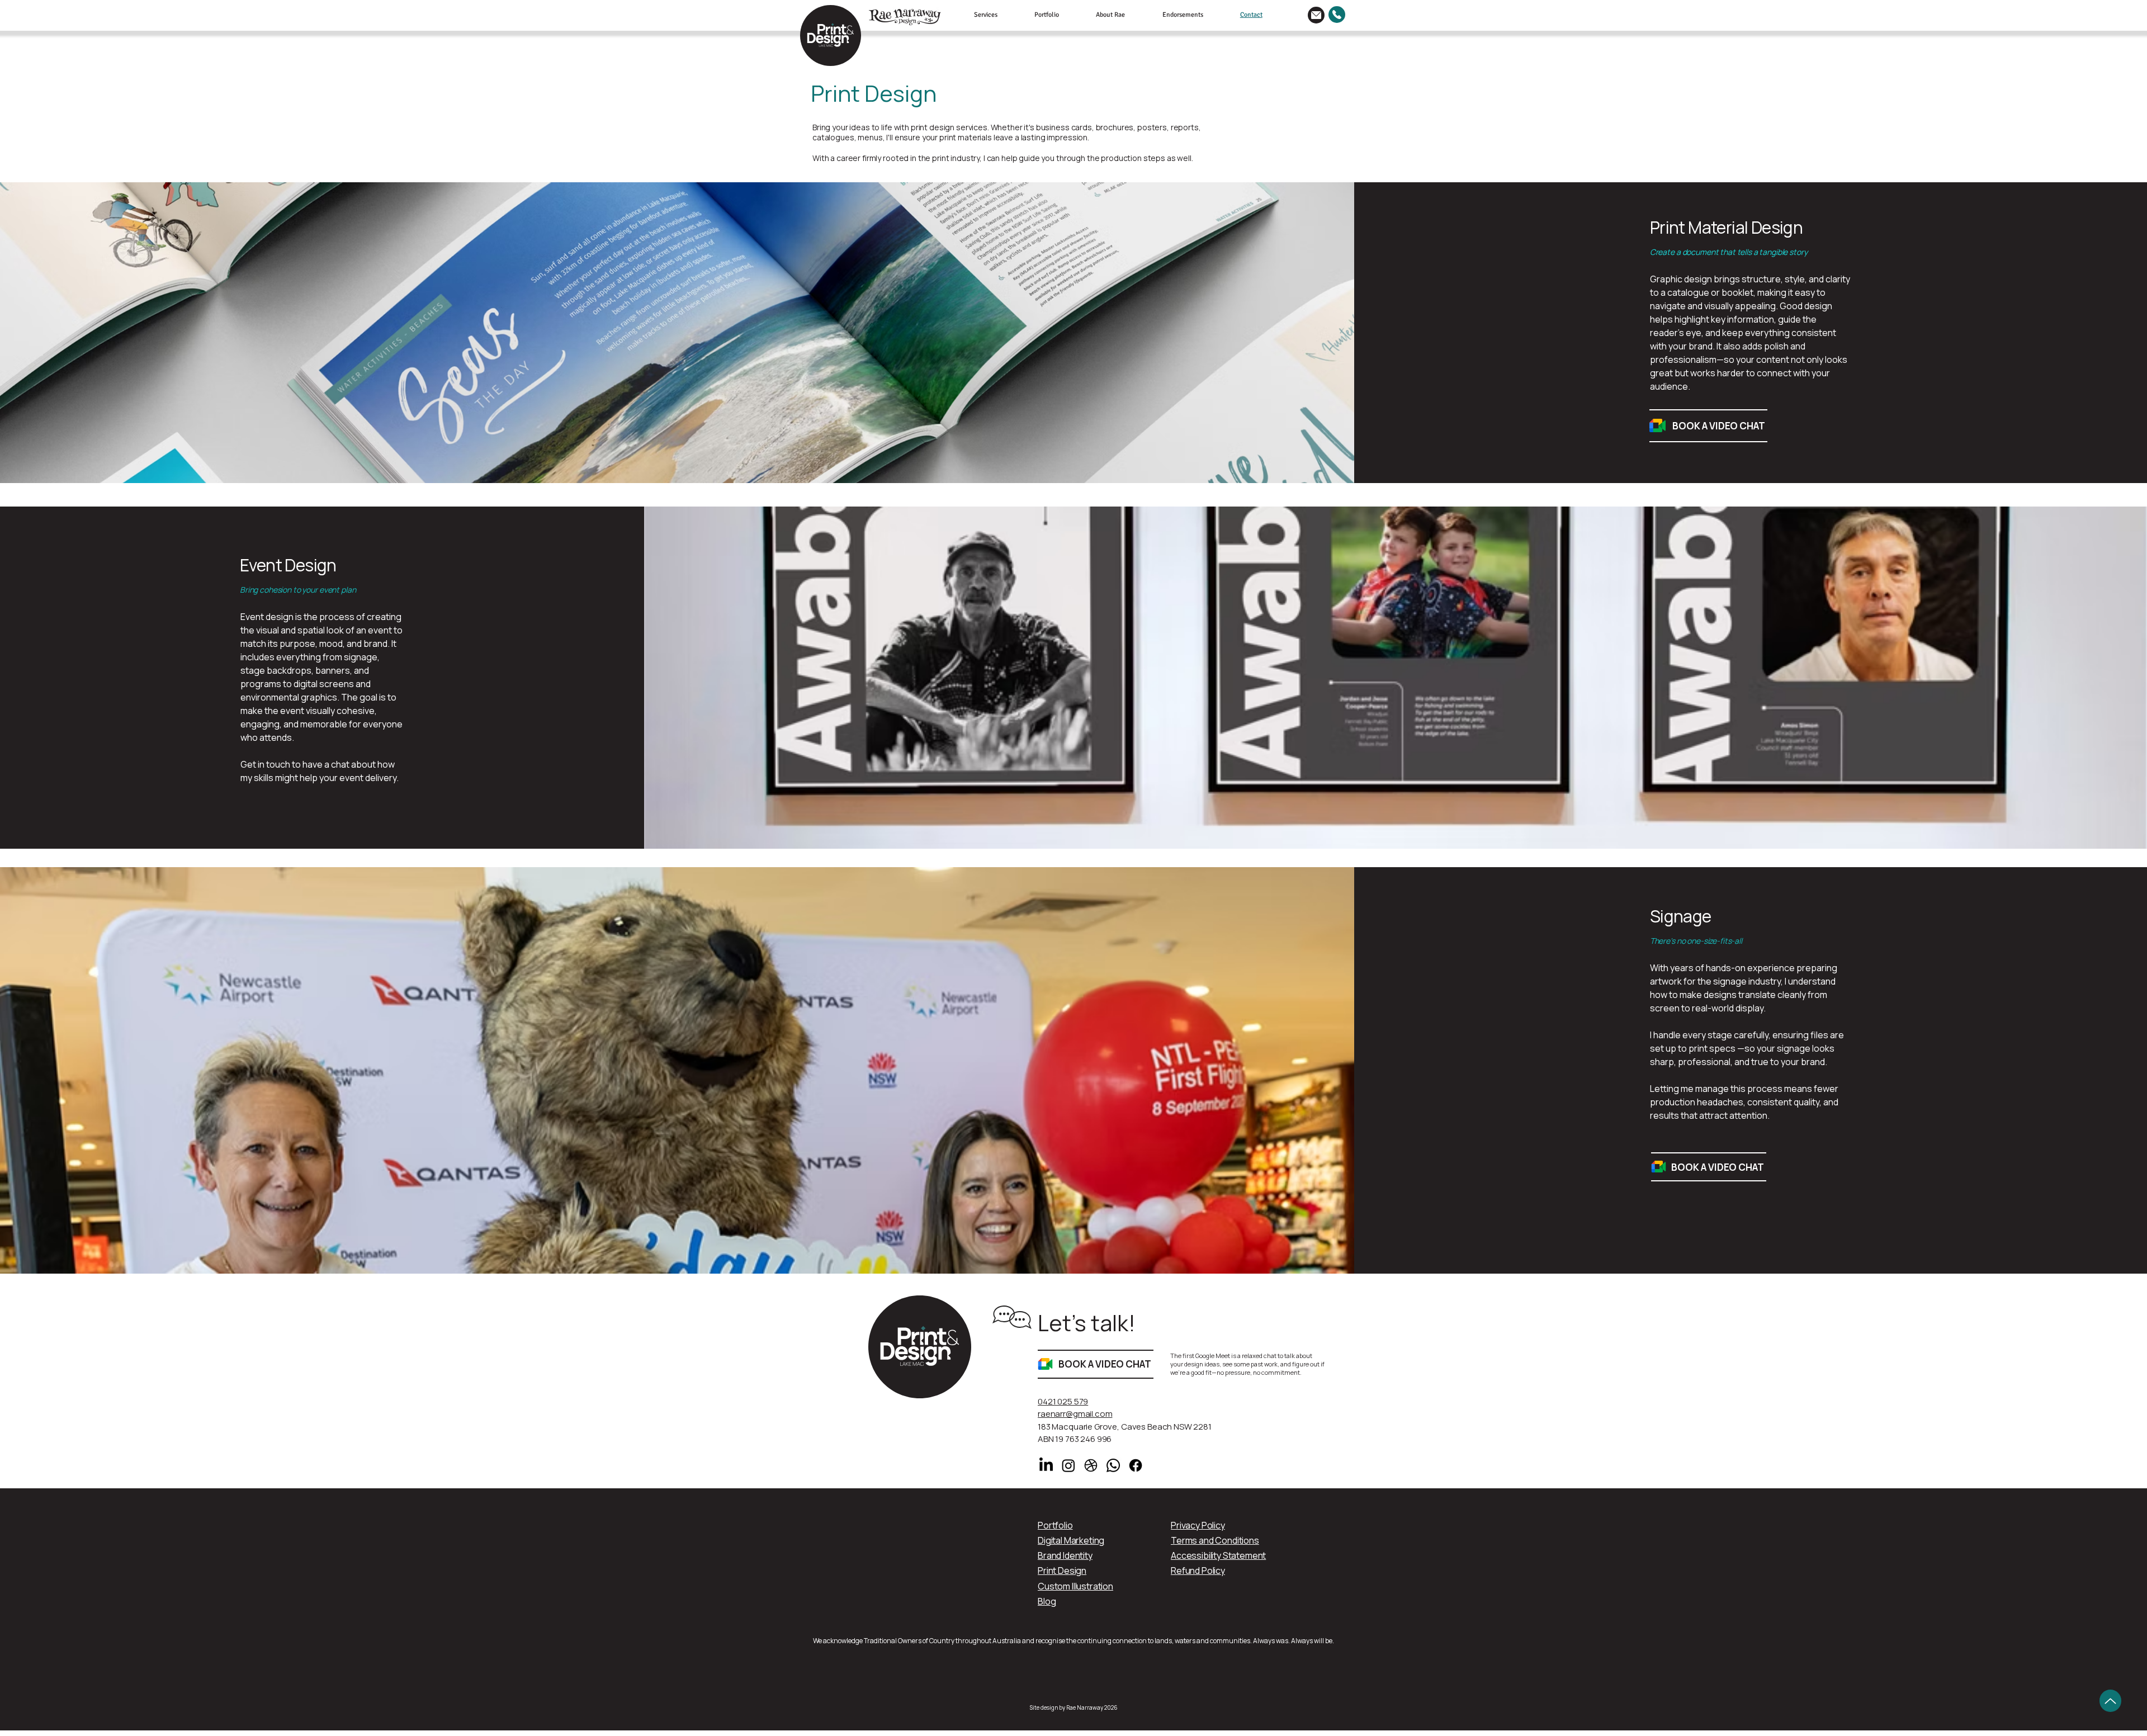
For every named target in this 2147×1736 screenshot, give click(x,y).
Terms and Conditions (1215, 1540)
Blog (1047, 1601)
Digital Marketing (1071, 1540)
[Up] (2110, 1701)
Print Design (1062, 1571)
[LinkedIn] (1046, 1465)
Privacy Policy (1198, 1525)
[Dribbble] (1091, 1465)
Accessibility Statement (1218, 1555)
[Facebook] (1136, 1465)
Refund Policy (1198, 1571)
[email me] (1316, 15)
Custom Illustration (1075, 1586)
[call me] (1337, 15)
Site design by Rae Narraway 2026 (1074, 1707)
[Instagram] (1068, 1465)
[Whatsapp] (1113, 1465)
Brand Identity (1065, 1555)
